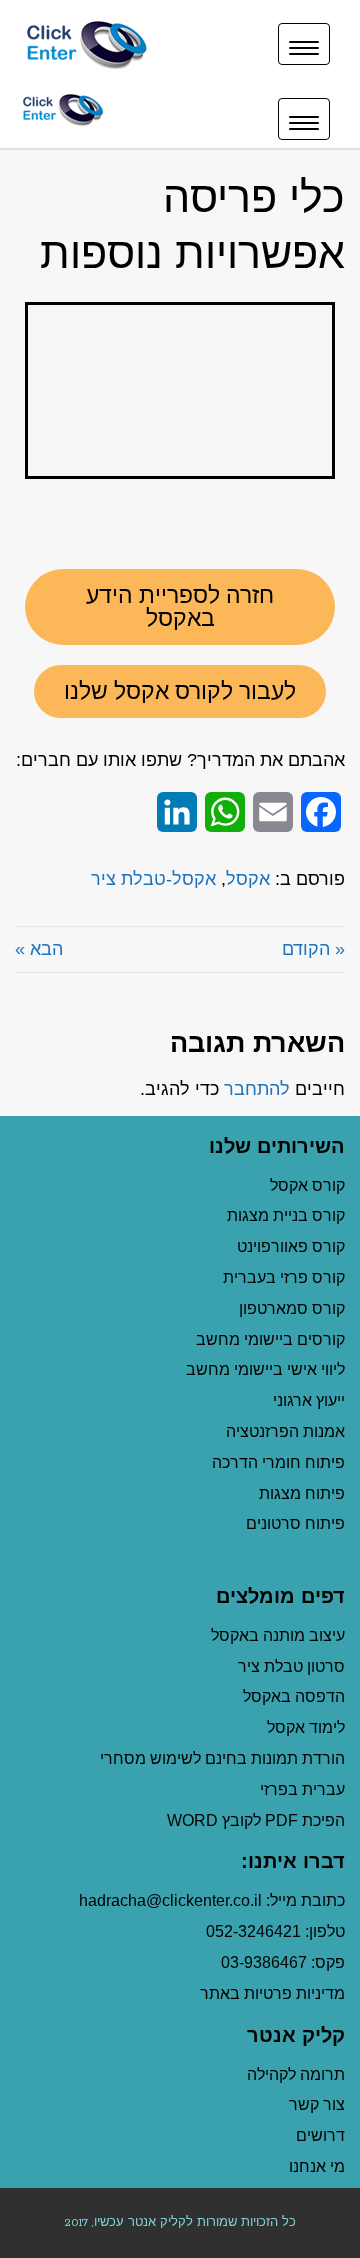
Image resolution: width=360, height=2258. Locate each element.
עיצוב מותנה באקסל (278, 1635)
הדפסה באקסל (294, 1696)
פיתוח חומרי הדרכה (278, 1462)
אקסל (248, 879)
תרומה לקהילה (296, 2074)
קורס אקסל (307, 1185)
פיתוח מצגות (302, 1493)
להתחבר (257, 1089)
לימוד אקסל (306, 1727)
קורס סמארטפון (292, 1308)
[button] (180, 607)
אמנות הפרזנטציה (285, 1431)
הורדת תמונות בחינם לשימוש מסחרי (222, 1758)
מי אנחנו (317, 2166)
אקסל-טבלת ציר (153, 879)
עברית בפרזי (302, 1789)
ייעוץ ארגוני (309, 1400)
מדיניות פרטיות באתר (272, 1993)
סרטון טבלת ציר (291, 1666)
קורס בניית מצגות (286, 1215)
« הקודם (313, 949)
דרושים (320, 2135)
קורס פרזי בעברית (284, 1277)
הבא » (39, 949)
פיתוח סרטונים (295, 1523)
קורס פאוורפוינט (289, 1246)
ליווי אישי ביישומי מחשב (265, 1369)
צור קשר (317, 2104)
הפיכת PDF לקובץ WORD (256, 1820)
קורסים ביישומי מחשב (270, 1339)
